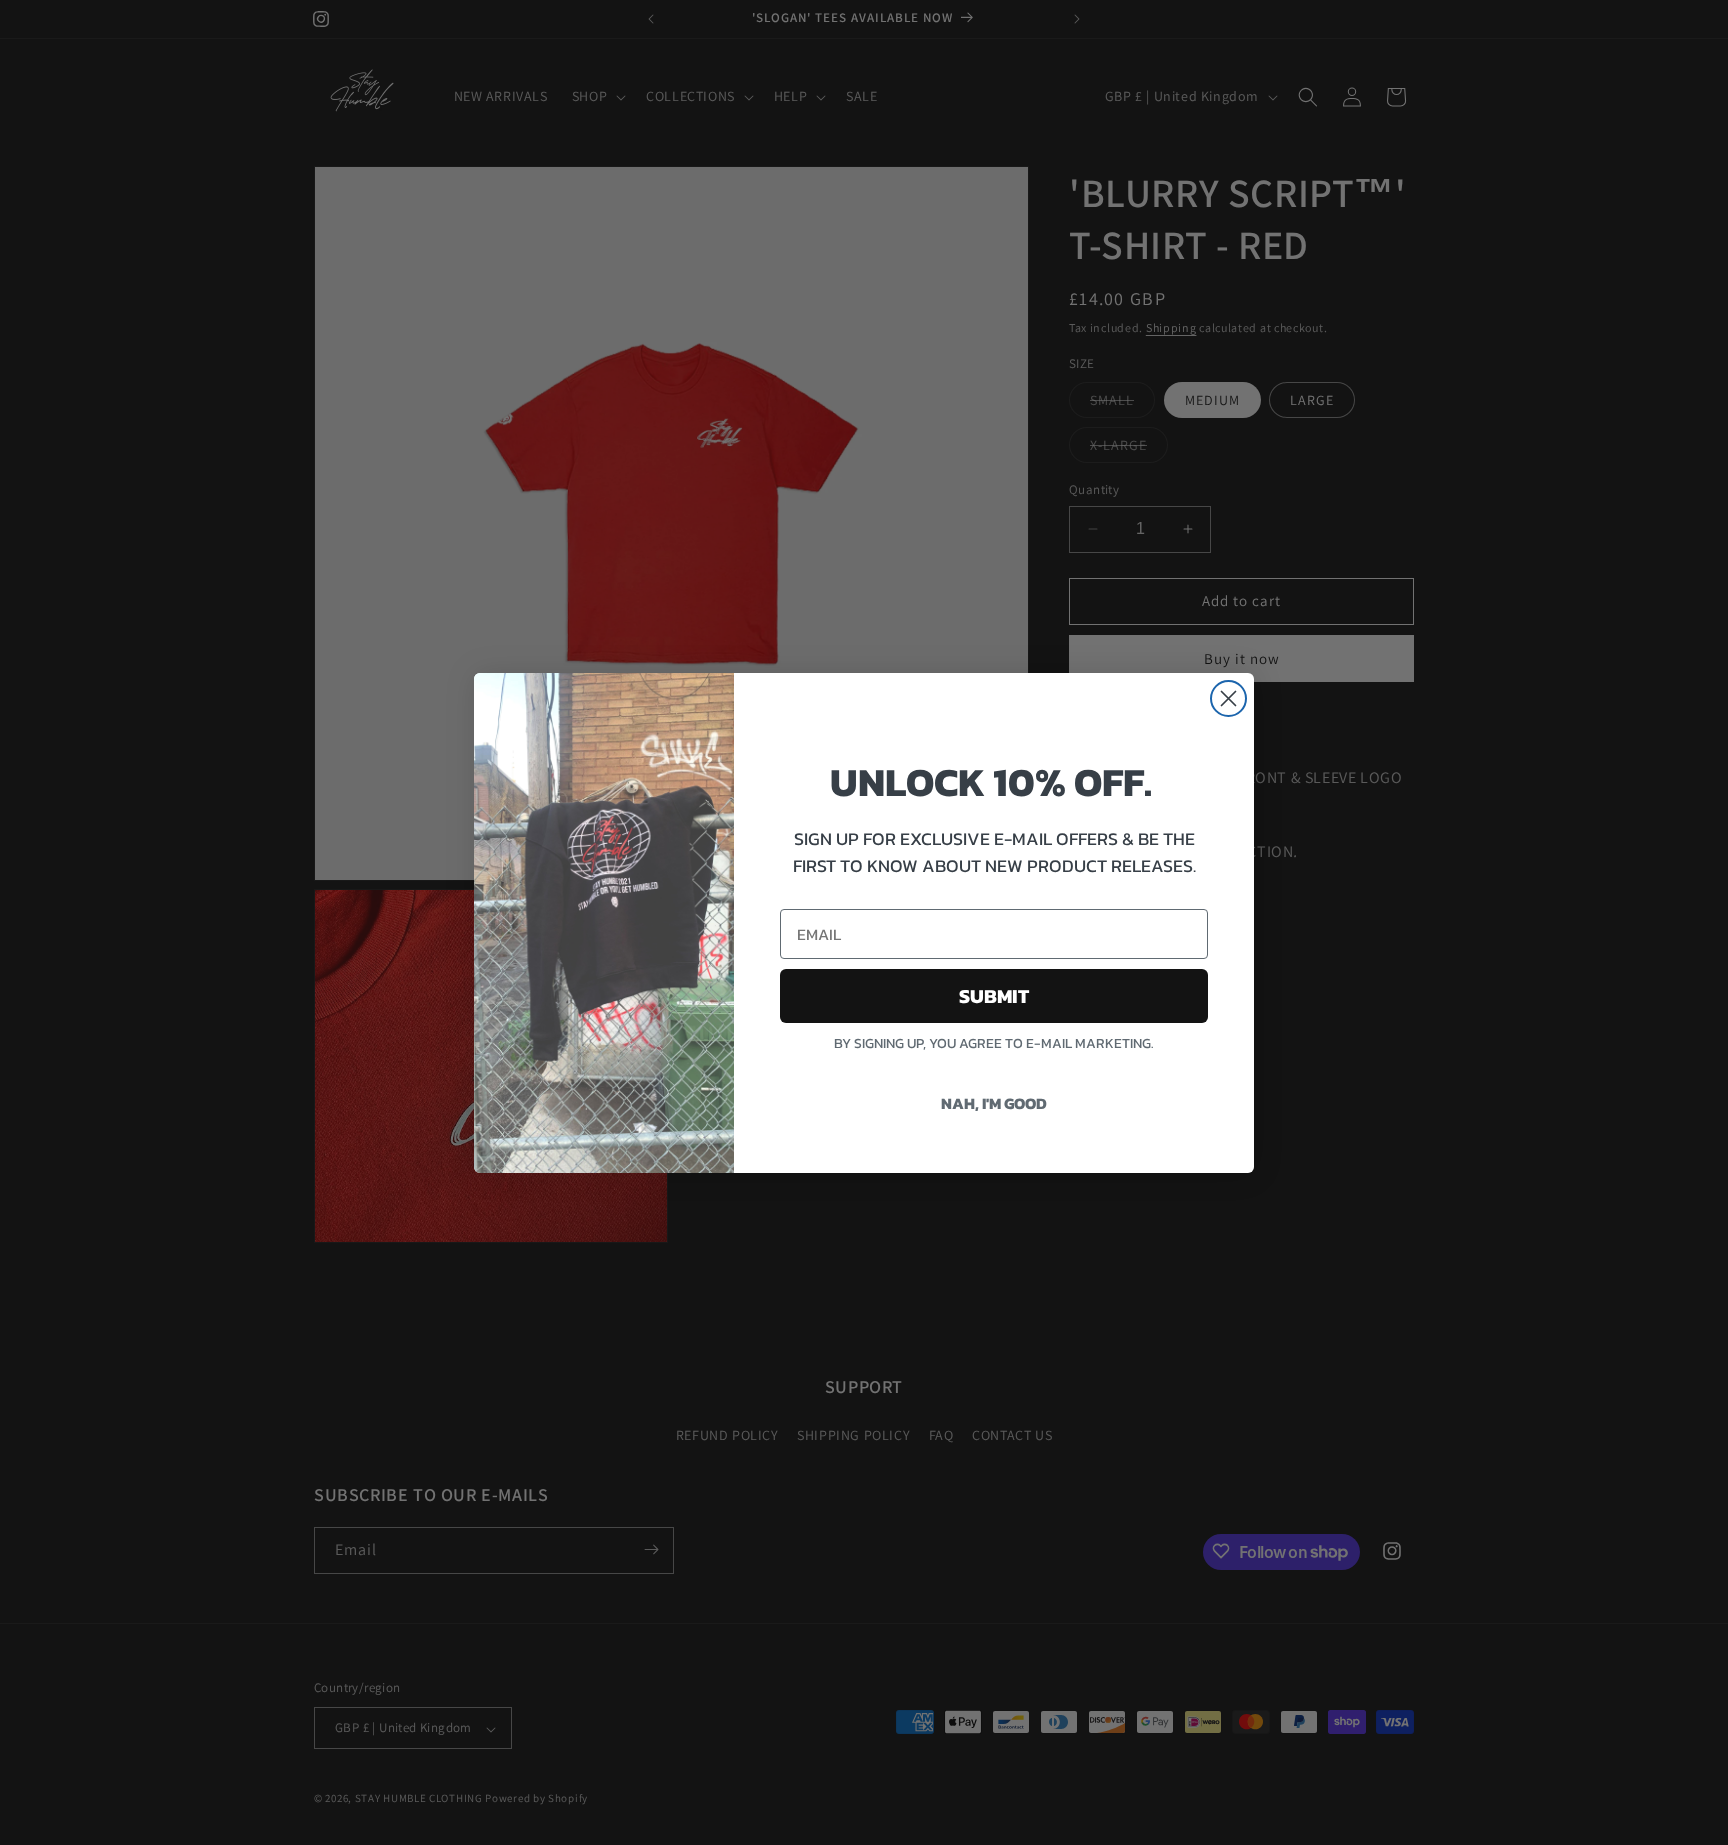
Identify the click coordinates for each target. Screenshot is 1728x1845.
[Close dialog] (1228, 698)
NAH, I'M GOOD (994, 1103)
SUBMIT (994, 996)
